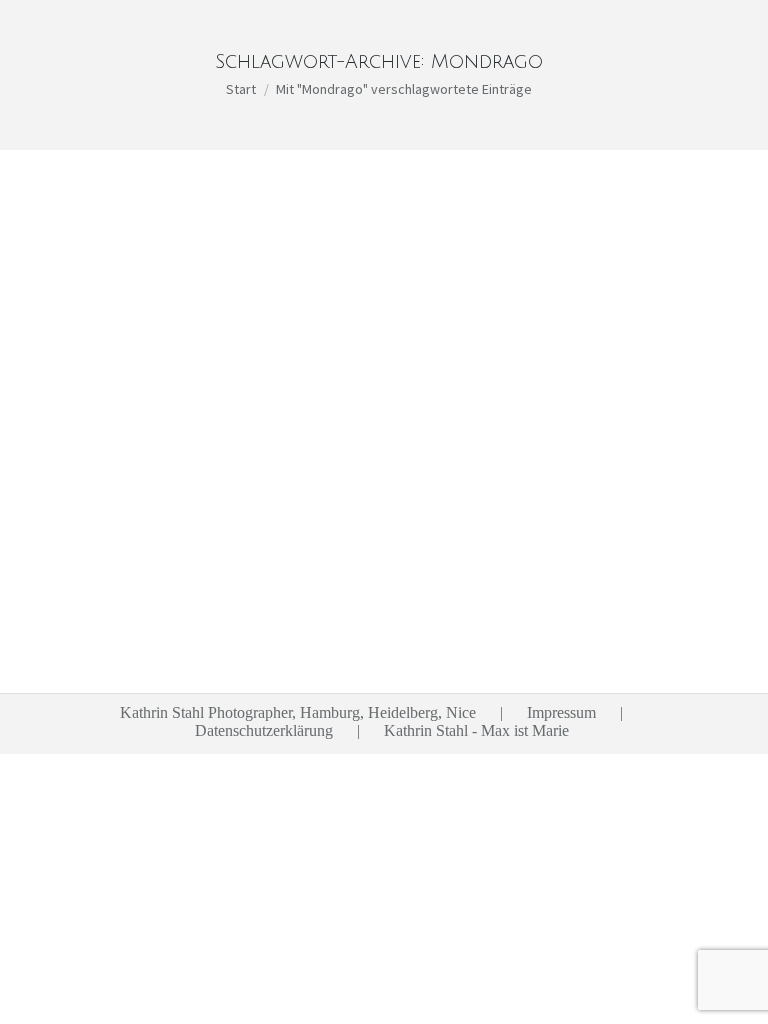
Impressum (561, 712)
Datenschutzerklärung (264, 730)
